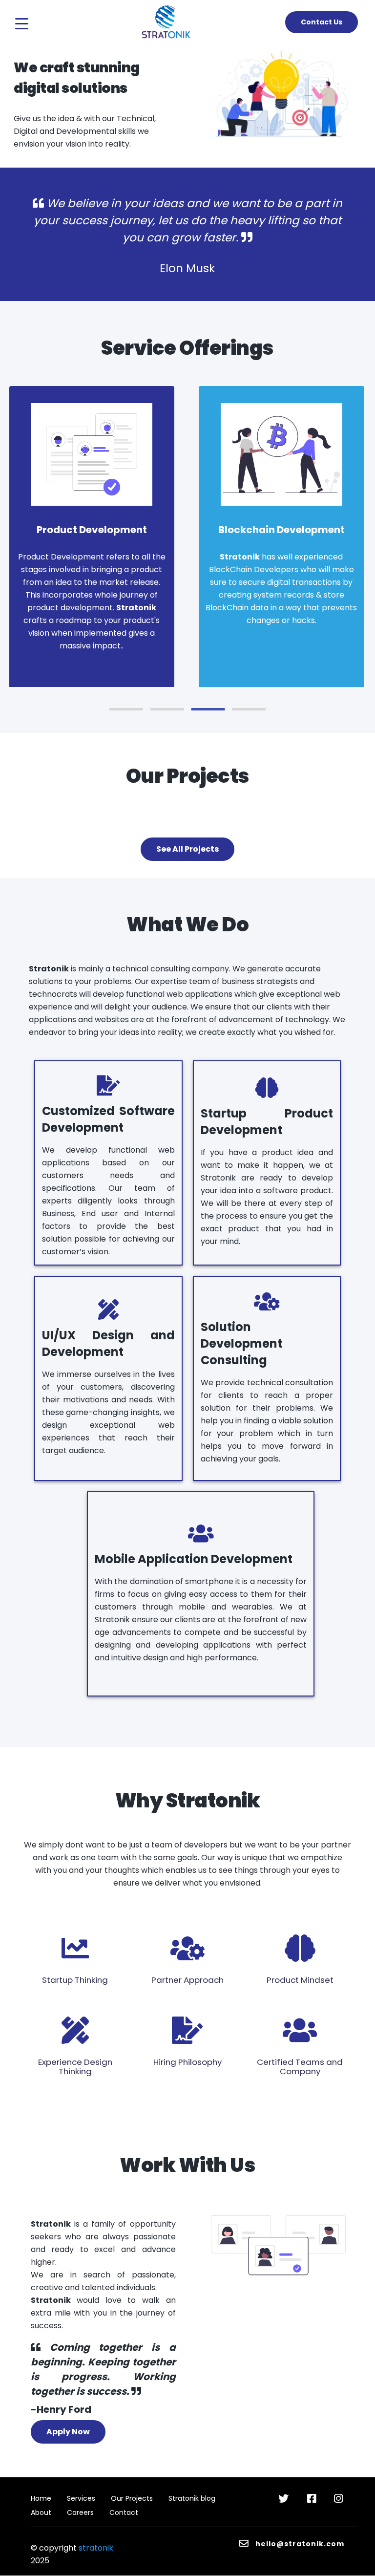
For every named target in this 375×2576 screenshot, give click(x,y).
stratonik (96, 2548)
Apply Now (68, 2432)
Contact (124, 2512)
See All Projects (187, 849)
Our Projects (132, 2498)
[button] (126, 709)
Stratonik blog (192, 2498)
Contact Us (322, 22)
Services (81, 2498)
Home (41, 2498)
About (41, 2512)
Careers (80, 2512)
